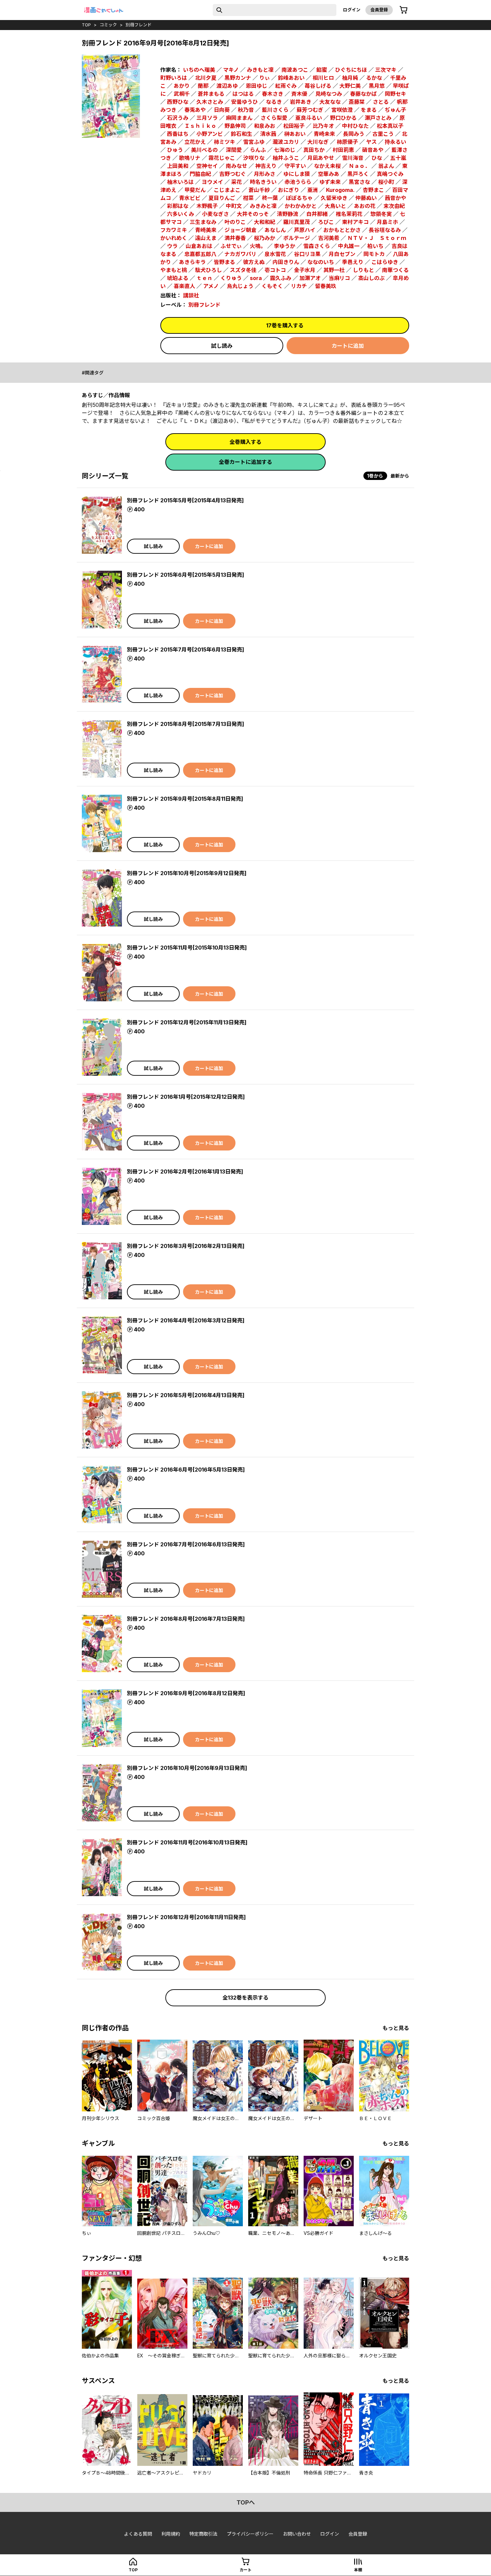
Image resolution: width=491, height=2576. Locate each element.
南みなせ (236, 166)
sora (256, 278)
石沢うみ (178, 118)
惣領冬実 (381, 214)
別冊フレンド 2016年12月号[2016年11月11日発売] (186, 1917)
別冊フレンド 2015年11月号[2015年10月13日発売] (187, 948)
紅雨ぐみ (286, 86)
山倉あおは (199, 246)
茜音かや (395, 198)
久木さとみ (210, 102)
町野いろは (174, 78)
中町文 (234, 206)
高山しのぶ (371, 278)
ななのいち (321, 262)
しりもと (363, 270)
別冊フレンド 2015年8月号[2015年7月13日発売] (186, 724)
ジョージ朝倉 (240, 230)
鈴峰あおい (291, 78)
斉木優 (299, 94)
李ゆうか (285, 246)
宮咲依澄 (342, 110)
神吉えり (266, 166)
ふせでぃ (231, 246)
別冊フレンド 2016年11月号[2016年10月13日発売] (187, 1842)
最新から (400, 476)
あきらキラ (192, 262)
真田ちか (314, 150)
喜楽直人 (184, 286)
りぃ (265, 78)
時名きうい (263, 182)
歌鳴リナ (190, 158)
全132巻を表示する (246, 1998)
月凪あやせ (321, 158)
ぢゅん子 (395, 110)
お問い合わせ (297, 2534)
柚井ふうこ (286, 158)
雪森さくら (317, 246)
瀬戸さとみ (378, 118)
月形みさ (265, 174)
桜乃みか (265, 238)
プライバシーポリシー (250, 2534)
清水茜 (268, 134)
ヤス (371, 142)
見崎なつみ (329, 94)
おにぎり (289, 190)
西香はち (178, 134)
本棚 (358, 2570)
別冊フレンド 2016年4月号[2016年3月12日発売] (186, 1320)
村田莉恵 (343, 150)
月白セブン (342, 254)
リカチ (299, 286)
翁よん (386, 166)
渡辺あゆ (227, 86)
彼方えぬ (254, 262)
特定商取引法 (203, 2534)
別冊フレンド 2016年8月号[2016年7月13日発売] (186, 1619)
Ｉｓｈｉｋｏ (200, 126)
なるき (274, 102)
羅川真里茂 (297, 222)
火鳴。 (258, 246)
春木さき (273, 94)
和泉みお (265, 126)
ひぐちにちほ (351, 70)
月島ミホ (387, 222)
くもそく (272, 286)
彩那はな (178, 206)
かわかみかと (301, 206)
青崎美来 (206, 230)
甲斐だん (195, 190)
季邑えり (353, 262)
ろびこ (326, 222)
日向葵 (222, 110)
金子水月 (305, 270)
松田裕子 (294, 126)
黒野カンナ (238, 78)
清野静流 (288, 214)
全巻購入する (246, 442)
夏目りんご (222, 198)
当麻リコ (339, 278)
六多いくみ (181, 214)
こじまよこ (227, 190)
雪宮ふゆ (254, 142)
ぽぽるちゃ (299, 198)
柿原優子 (347, 142)
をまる (369, 110)
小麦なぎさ (215, 214)
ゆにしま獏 (297, 174)
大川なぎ (318, 142)
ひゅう (175, 150)
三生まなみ (203, 222)
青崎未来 (324, 134)
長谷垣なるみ (385, 230)
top (86, 25)
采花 (236, 182)
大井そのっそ (253, 214)
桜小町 (386, 182)
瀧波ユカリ (286, 142)
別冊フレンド (139, 25)
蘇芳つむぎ (310, 110)
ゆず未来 (330, 182)
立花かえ (195, 142)
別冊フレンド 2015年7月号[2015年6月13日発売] (186, 650)
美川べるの (204, 150)
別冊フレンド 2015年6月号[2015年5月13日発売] (186, 575)
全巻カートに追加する (246, 462)
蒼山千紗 (259, 190)
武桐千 (182, 94)
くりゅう (231, 278)
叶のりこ (235, 222)
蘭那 (203, 86)
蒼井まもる (211, 94)
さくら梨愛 (274, 118)
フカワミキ (174, 230)
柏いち (375, 246)
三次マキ (386, 70)
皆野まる (224, 262)
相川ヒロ (323, 78)
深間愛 (234, 150)
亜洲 (313, 190)
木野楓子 (207, 206)
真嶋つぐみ (390, 174)
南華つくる (395, 270)
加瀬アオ (310, 278)
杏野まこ (373, 190)
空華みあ (329, 174)
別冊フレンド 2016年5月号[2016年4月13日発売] (186, 1395)
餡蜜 (322, 70)
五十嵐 (398, 158)
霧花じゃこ (222, 158)
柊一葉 (270, 198)
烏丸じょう (240, 286)
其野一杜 (334, 270)
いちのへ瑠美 (199, 70)
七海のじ (285, 150)
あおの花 (365, 206)
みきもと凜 (260, 70)
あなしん (275, 230)
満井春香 (235, 238)
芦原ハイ (305, 230)
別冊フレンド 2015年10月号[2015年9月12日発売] (187, 873)
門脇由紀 (200, 174)
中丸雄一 (349, 246)
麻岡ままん (239, 118)
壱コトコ (275, 270)
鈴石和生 (241, 134)
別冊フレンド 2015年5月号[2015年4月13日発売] (185, 500)
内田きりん (286, 262)
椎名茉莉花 (349, 214)
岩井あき (301, 102)
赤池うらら (298, 182)
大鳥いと (335, 206)
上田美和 (178, 166)
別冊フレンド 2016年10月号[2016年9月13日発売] (187, 1768)
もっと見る (396, 2028)
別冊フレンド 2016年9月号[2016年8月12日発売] (186, 1693)
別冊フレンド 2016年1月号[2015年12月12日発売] (186, 1097)
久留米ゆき (334, 198)
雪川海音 (353, 158)
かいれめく (174, 238)
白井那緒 (317, 214)
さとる (381, 102)
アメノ (211, 286)
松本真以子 (390, 126)
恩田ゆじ (257, 86)
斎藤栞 (357, 102)
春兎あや (195, 110)
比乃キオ (323, 126)
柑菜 (249, 198)
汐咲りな (254, 158)
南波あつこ (295, 70)
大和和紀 (265, 222)
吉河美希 (329, 238)
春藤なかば (363, 94)
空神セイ (207, 166)
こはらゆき (385, 262)
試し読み (222, 346)
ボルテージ (297, 238)
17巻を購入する (285, 325)
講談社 (191, 295)
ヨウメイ (212, 182)
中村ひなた (355, 126)
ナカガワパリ (240, 254)
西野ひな (178, 102)
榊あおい (295, 134)
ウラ (172, 246)
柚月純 (350, 78)
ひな (377, 158)
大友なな (330, 102)
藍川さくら (275, 110)
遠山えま (206, 238)
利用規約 (171, 2534)
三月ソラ (207, 118)
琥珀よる (178, 278)
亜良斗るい (309, 118)
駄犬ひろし (208, 270)
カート (246, 2570)
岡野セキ (395, 94)
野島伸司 (235, 126)
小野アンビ (210, 134)
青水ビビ (190, 198)
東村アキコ (355, 222)
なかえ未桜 (327, 166)
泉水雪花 (275, 254)
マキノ (231, 70)
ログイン (352, 10)
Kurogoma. (340, 190)
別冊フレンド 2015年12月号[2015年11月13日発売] (187, 1022)
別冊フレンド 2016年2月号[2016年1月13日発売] (185, 1172)
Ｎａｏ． (359, 166)
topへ (246, 2502)
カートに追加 (348, 346)
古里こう (383, 134)
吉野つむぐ (232, 174)
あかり (182, 86)
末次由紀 (394, 206)
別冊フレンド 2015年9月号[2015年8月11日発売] (185, 799)
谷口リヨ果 (307, 254)
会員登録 (379, 10)
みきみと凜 (263, 206)
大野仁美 (350, 86)
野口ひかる (343, 118)
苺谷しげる (318, 86)
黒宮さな (359, 182)
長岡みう (354, 134)
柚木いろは (180, 182)
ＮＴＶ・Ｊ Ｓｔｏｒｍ (377, 238)
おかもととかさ (342, 230)
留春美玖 (326, 286)
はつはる (243, 94)
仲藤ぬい (366, 198)
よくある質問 (138, 2534)
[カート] (403, 10)
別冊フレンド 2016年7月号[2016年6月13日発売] (186, 1544)
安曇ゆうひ (244, 102)
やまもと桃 (174, 270)
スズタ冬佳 (243, 270)
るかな (374, 78)
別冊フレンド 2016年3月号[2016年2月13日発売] (186, 1246)
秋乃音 (246, 110)
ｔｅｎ (204, 278)
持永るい (395, 142)
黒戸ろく (358, 174)
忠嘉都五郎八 (200, 254)
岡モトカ (374, 254)
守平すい (295, 166)
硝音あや (373, 150)
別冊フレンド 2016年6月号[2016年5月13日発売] (186, 1470)
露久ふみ (281, 278)
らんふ (258, 150)
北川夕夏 (206, 78)
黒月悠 (377, 86)
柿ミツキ (224, 142)
